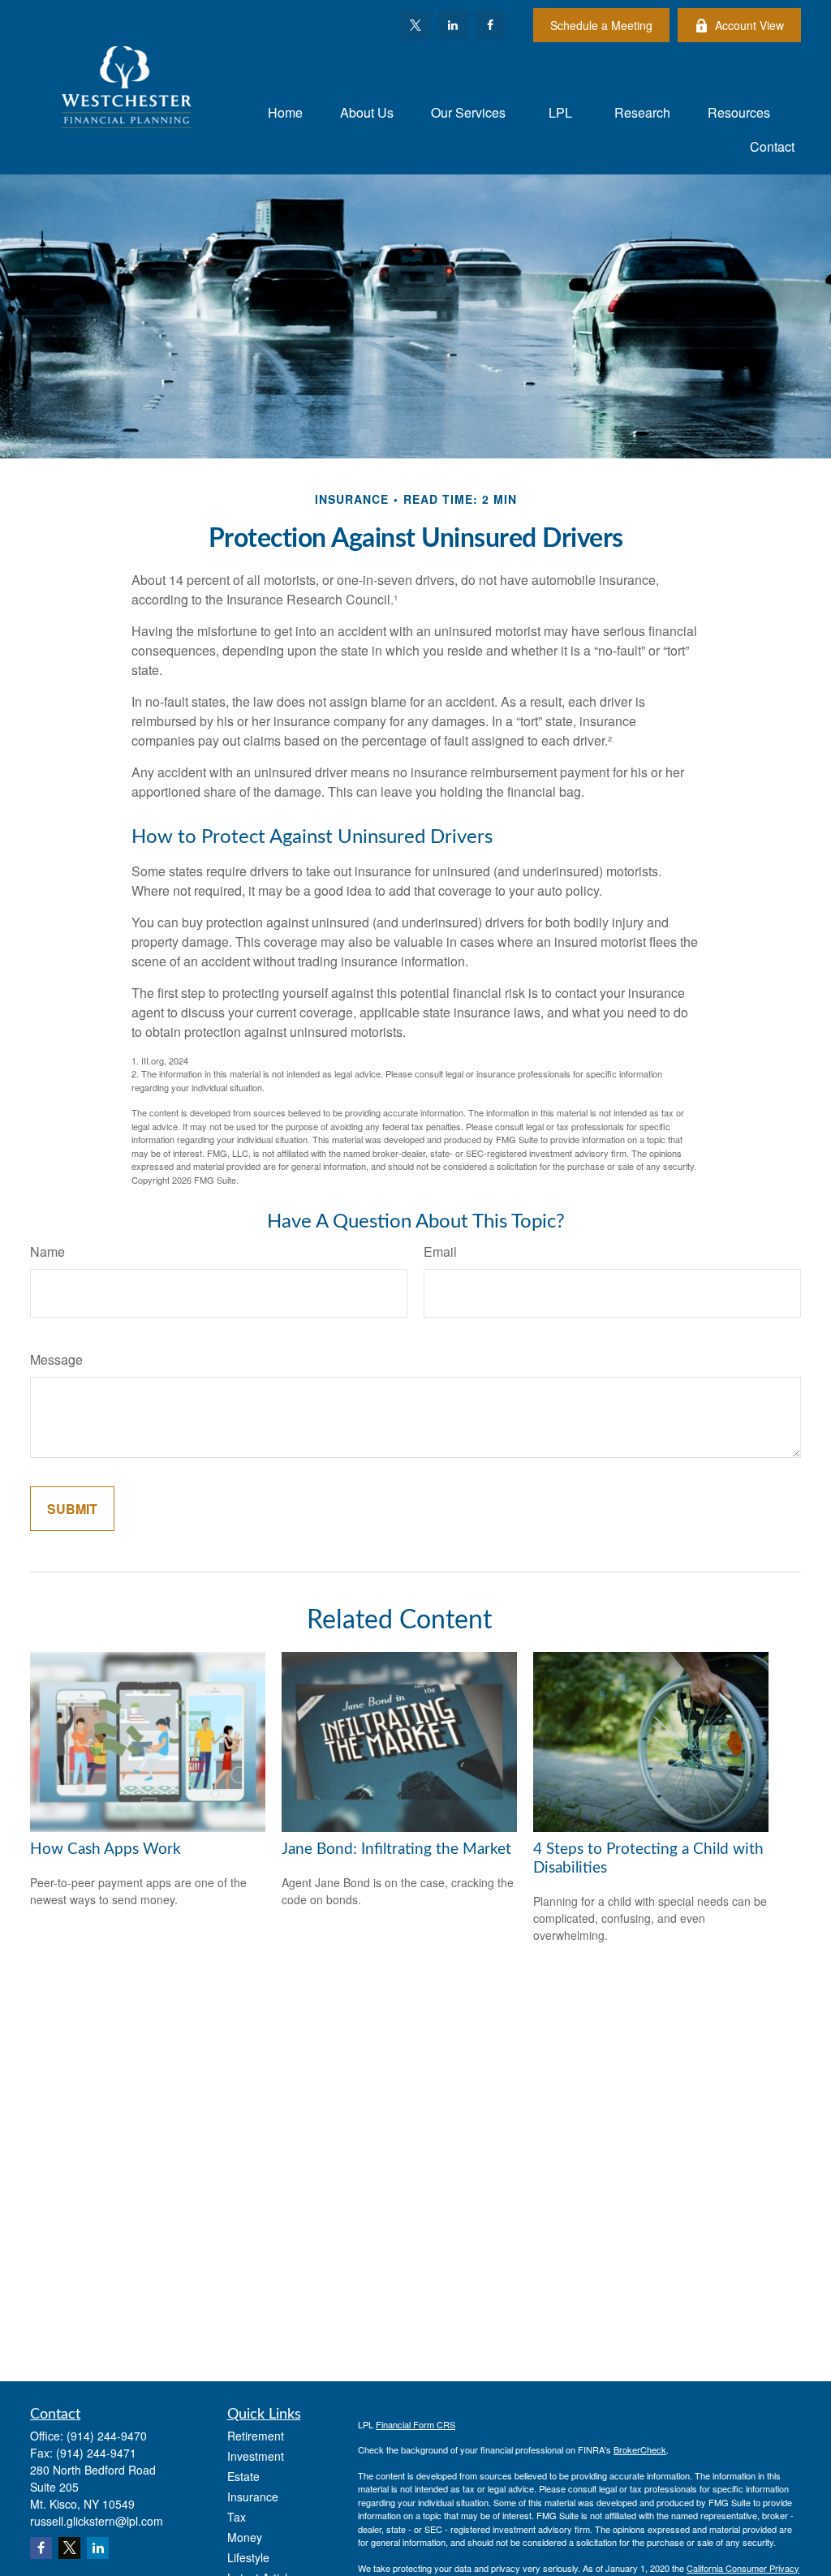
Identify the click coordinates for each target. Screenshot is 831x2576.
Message (56, 1359)
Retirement (256, 2436)
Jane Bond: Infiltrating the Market (396, 1849)
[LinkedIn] (453, 25)
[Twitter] (415, 25)
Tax (237, 2517)
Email (440, 1251)
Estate (243, 2476)
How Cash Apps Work (105, 1849)
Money (245, 2537)
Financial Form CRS (415, 2424)
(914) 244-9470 (107, 2436)
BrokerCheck (640, 2449)
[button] (285, 112)
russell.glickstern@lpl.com (97, 2521)
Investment (256, 2456)
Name (47, 1251)
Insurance (253, 2496)
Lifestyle (248, 2557)
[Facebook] (490, 25)
